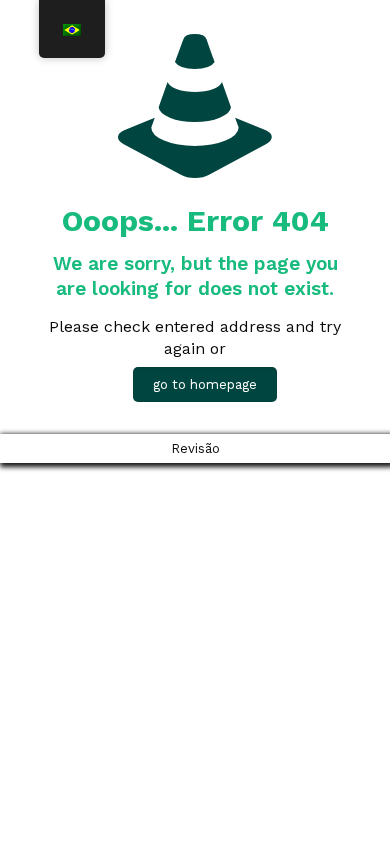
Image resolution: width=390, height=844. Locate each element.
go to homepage (205, 384)
